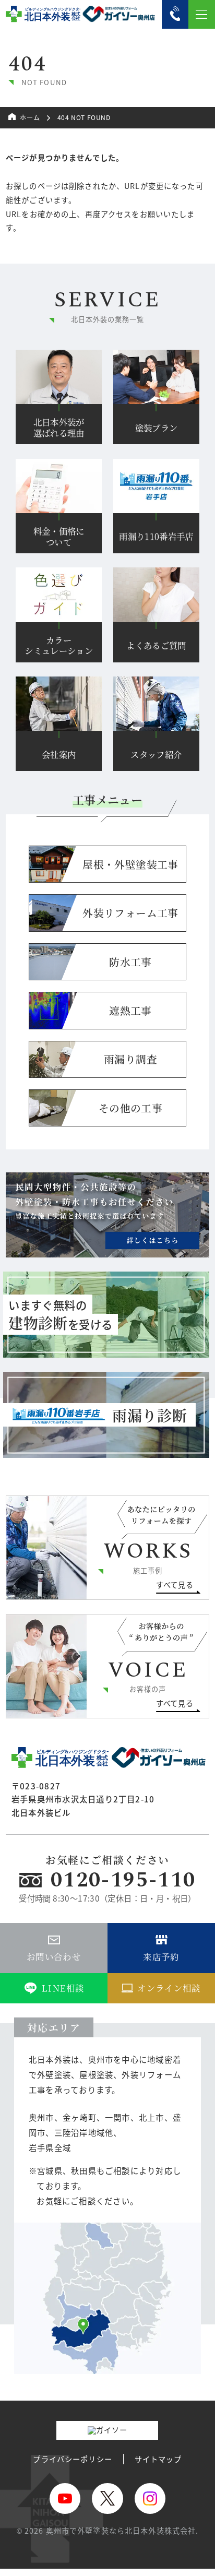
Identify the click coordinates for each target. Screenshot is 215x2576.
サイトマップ (158, 2459)
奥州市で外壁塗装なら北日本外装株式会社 (121, 2530)
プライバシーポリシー (72, 2459)
